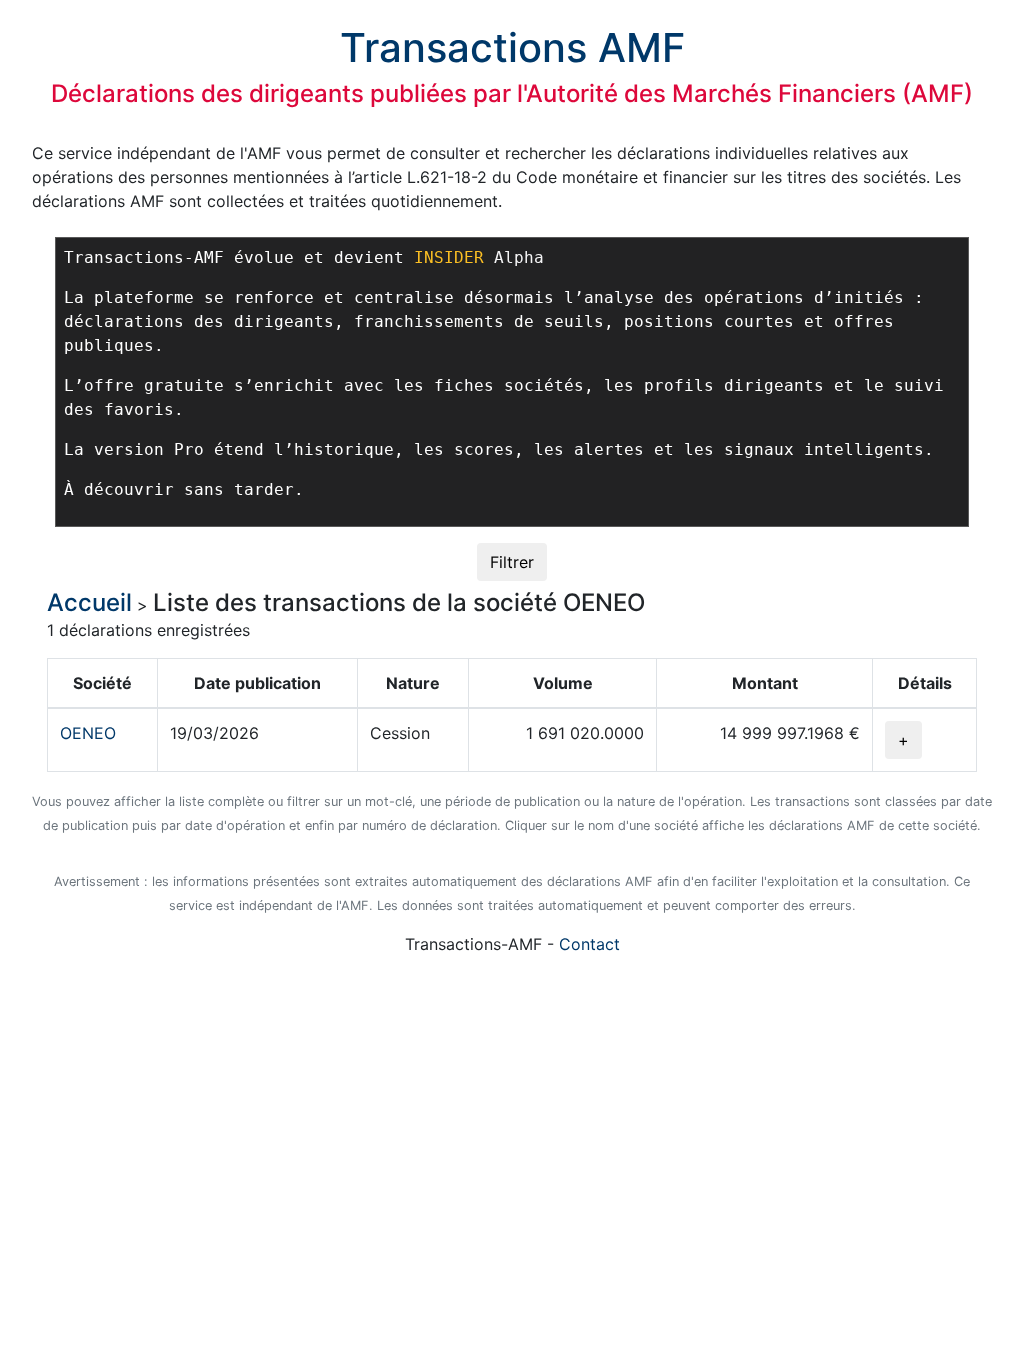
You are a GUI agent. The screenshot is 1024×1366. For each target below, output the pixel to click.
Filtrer (512, 562)
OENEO (88, 733)
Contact (589, 944)
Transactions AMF (512, 47)
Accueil (89, 602)
